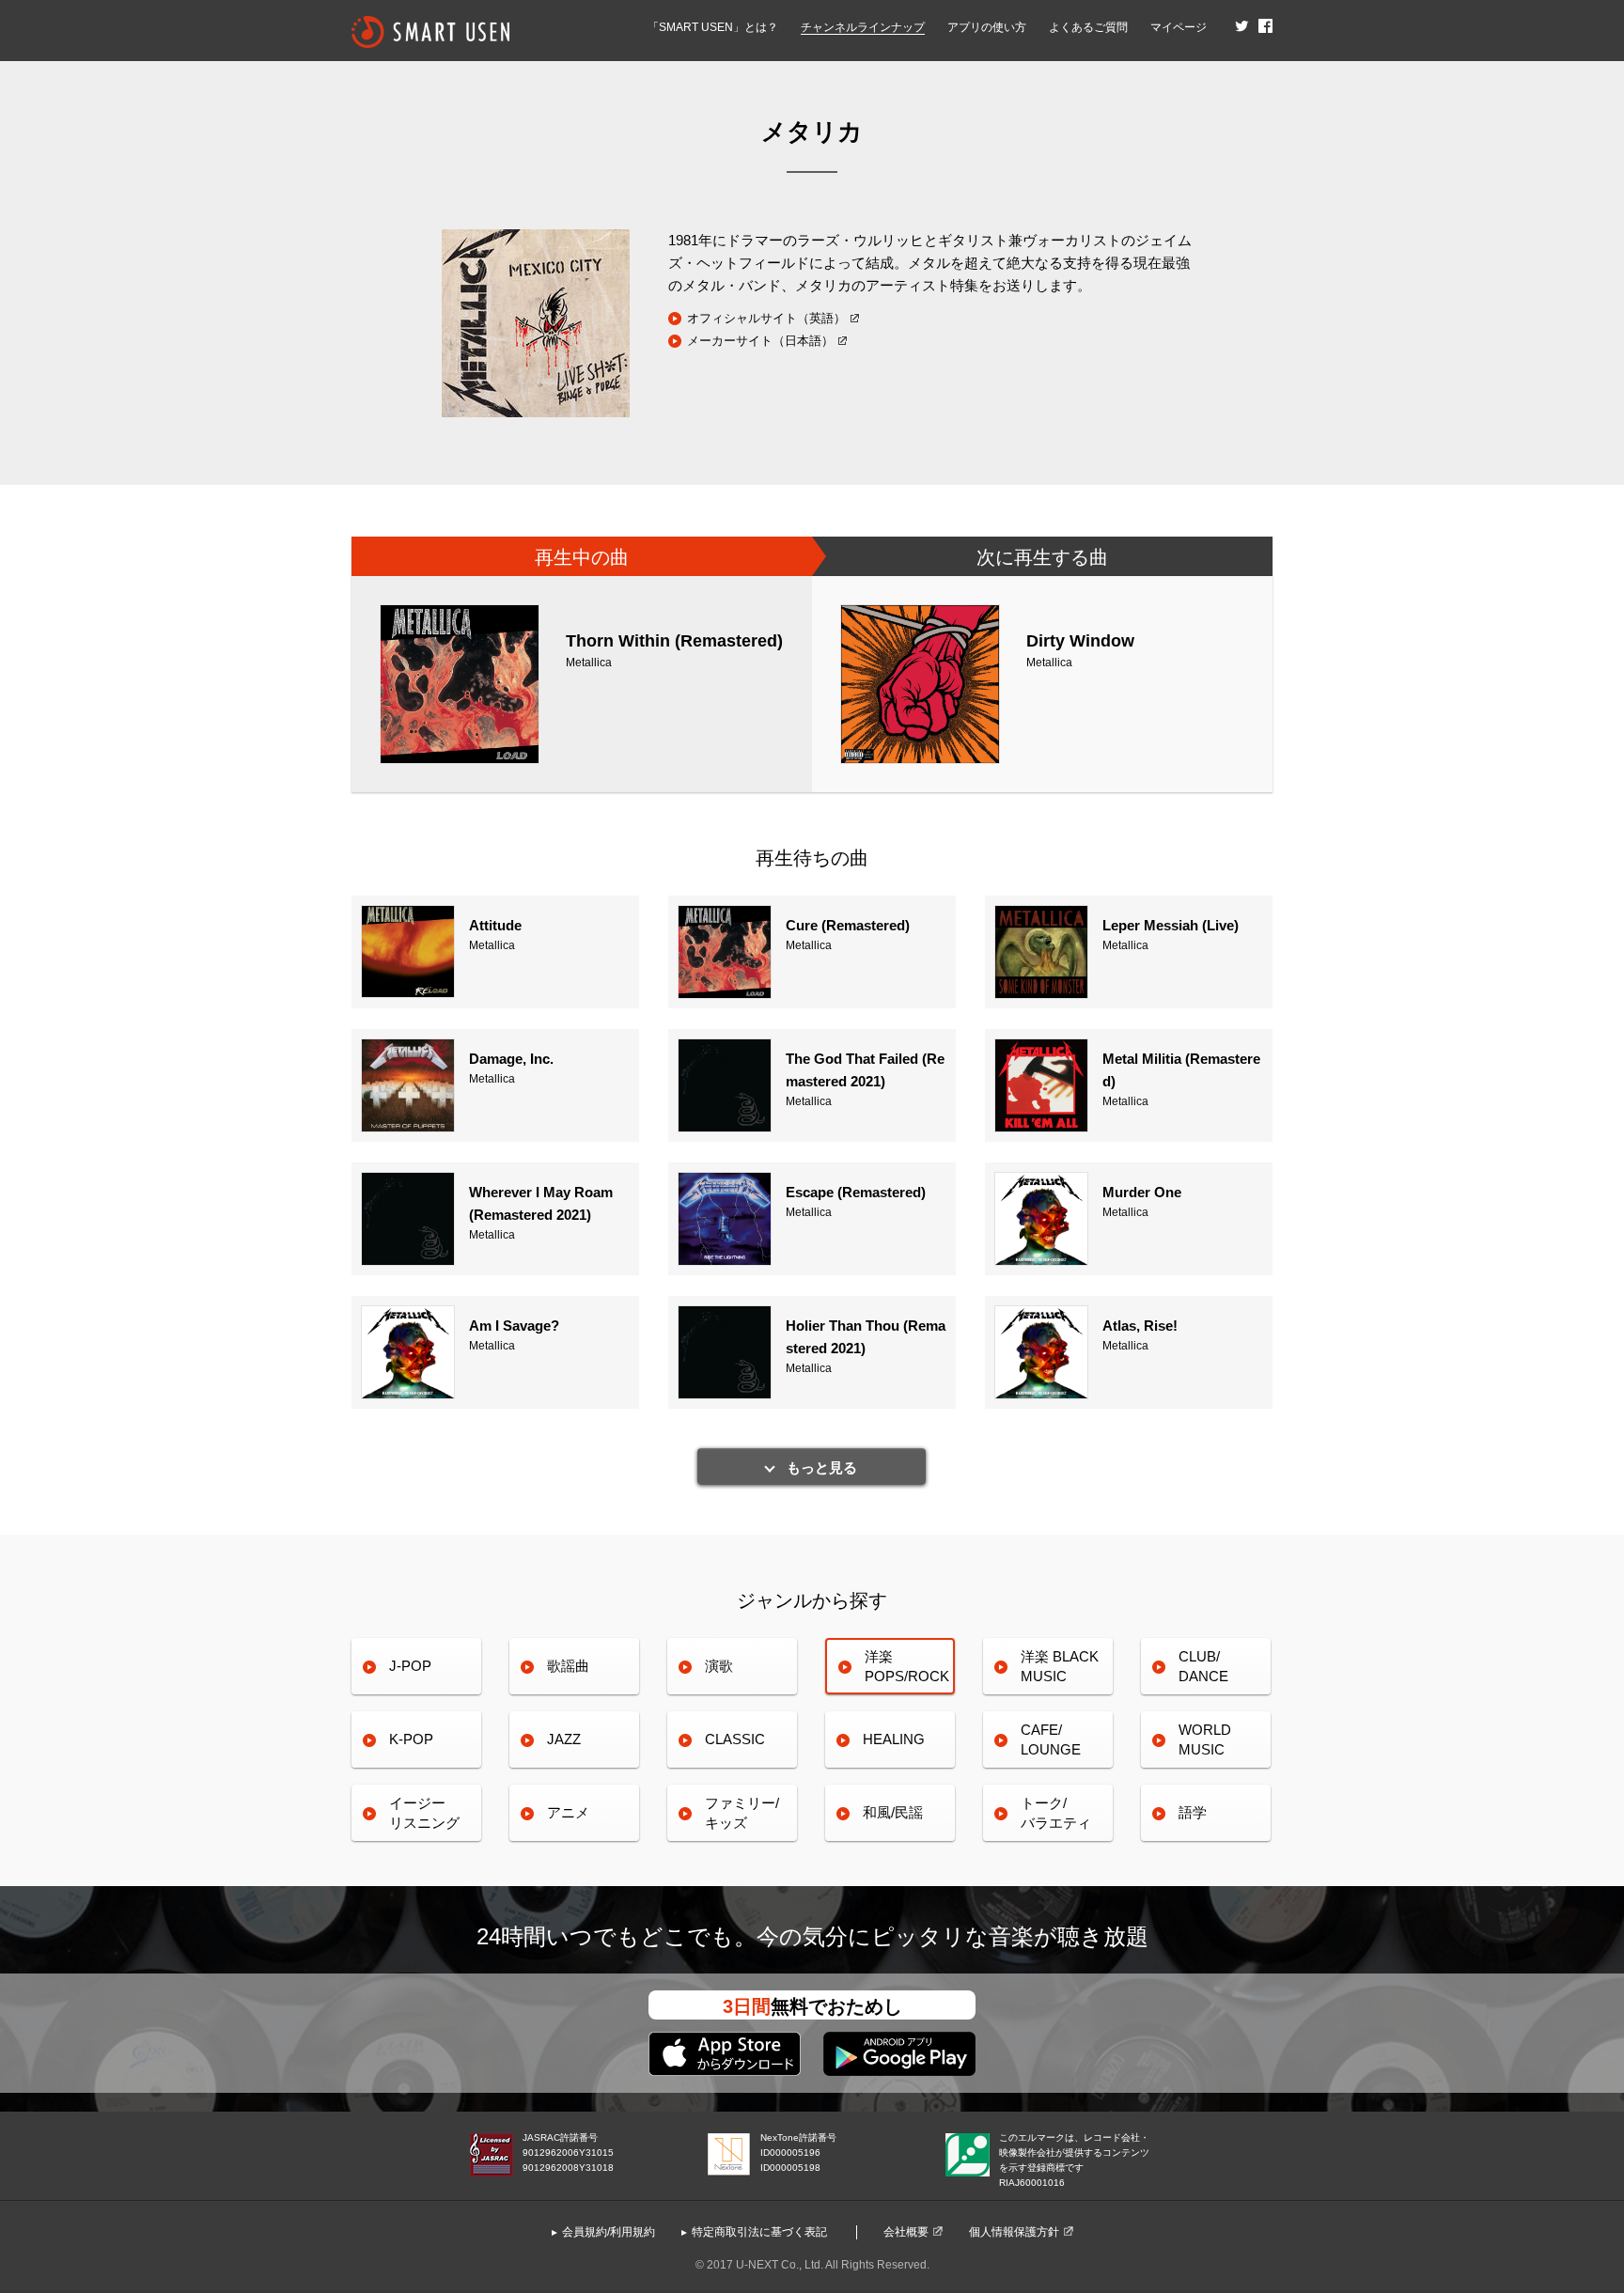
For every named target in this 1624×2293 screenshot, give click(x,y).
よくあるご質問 (1088, 27)
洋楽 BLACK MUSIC (1060, 1666)
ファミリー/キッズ (742, 1812)
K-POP (411, 1739)
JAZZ (564, 1739)
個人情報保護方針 (1014, 2232)
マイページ (1179, 27)
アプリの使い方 (987, 27)
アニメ (568, 1812)
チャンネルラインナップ (863, 27)
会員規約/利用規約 (609, 2232)
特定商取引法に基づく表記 (759, 2232)
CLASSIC (735, 1739)
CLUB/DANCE (1203, 1666)
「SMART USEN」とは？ (713, 27)
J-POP (410, 1666)
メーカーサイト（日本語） (760, 341)
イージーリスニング (424, 1812)
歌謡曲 (568, 1666)
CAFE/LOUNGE (1051, 1739)
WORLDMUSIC (1205, 1739)
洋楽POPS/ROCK (907, 1666)
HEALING (894, 1739)
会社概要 (906, 2232)
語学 (1193, 1812)
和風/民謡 (893, 1812)
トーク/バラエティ (1056, 1812)
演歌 (719, 1666)
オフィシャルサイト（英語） (766, 318)
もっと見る (822, 1467)
